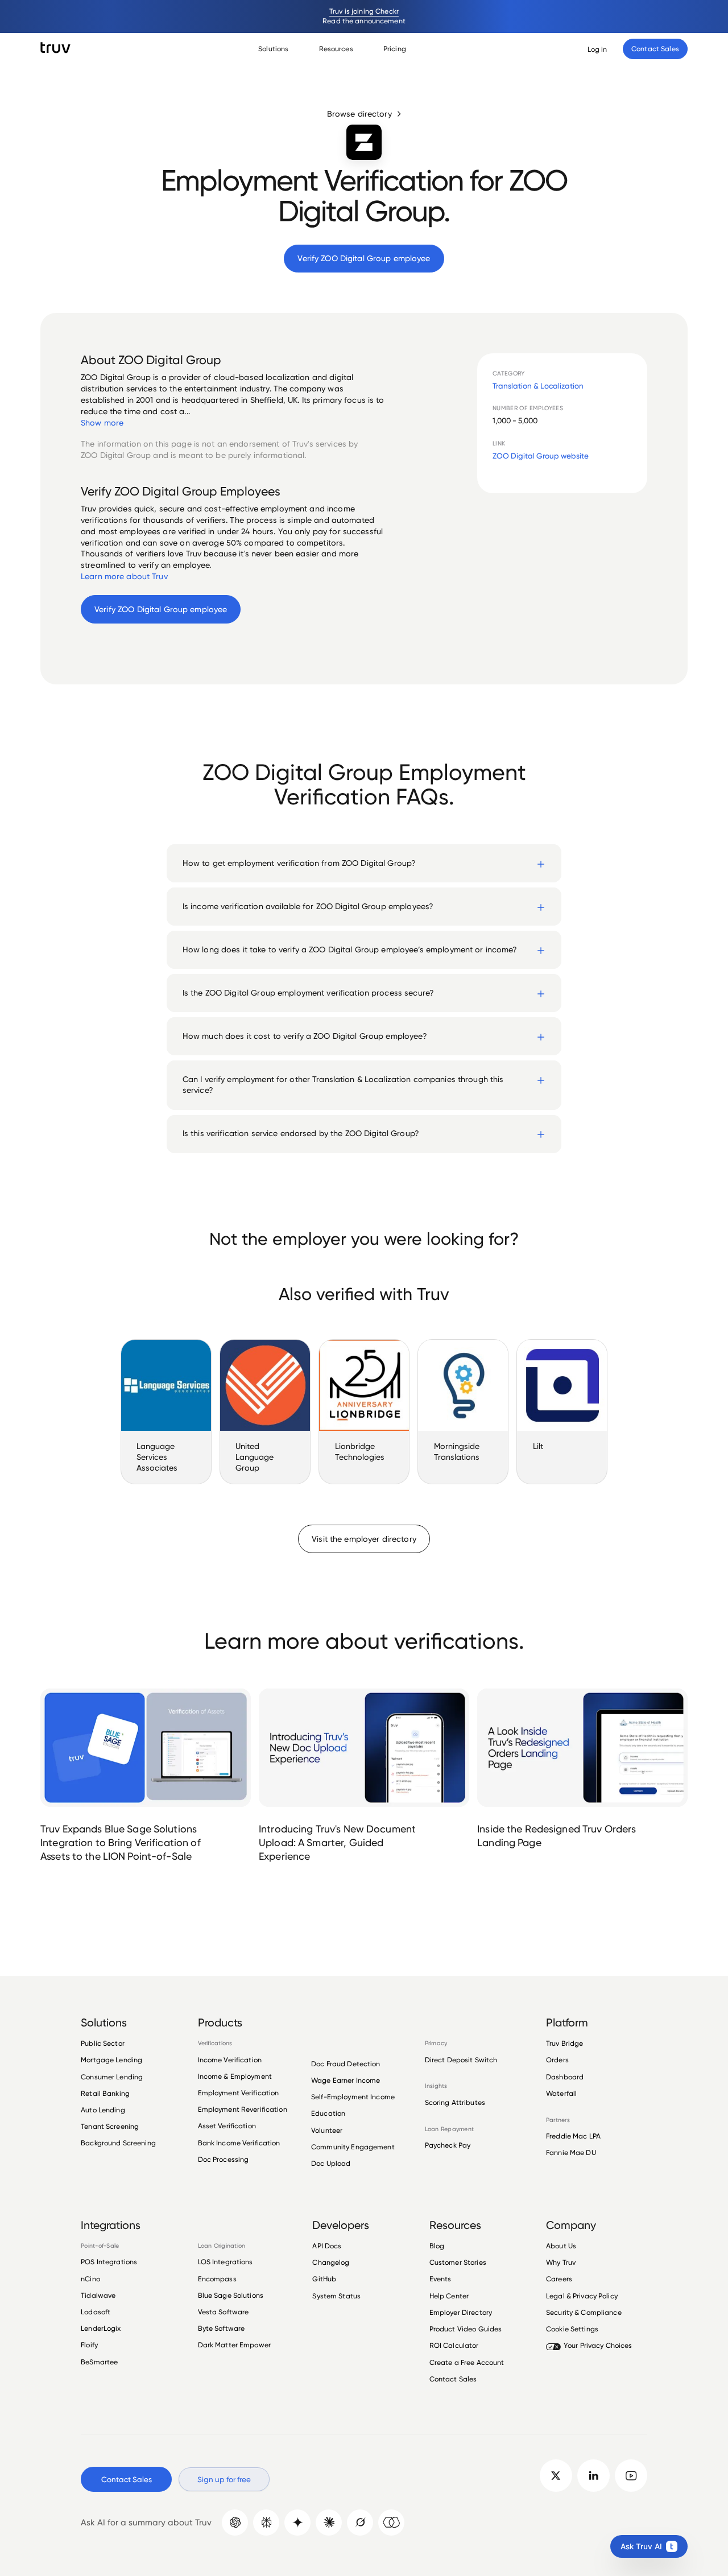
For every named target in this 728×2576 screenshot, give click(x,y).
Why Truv (561, 2262)
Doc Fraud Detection (346, 2064)
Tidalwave (98, 2295)
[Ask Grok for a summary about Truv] (360, 2523)
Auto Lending (103, 2110)
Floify (89, 2345)
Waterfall (561, 2093)
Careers (559, 2279)
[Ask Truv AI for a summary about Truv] (391, 2523)
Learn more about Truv (124, 576)
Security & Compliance (584, 2312)
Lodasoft (96, 2312)
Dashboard (565, 2077)
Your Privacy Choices (598, 2345)
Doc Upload (331, 2163)
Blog (437, 2246)
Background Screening (118, 2143)
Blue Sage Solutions (231, 2295)
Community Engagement (353, 2147)
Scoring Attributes (455, 2103)
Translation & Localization (538, 386)
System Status (336, 2296)
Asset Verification (227, 2126)
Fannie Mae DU (571, 2152)
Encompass (217, 2279)
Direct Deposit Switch (461, 2060)
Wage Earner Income (346, 2080)
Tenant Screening (110, 2126)
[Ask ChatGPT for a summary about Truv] (235, 2523)
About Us (561, 2246)
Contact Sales (453, 2379)
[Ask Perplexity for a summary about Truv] (266, 2523)
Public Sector (103, 2044)
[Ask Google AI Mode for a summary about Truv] (297, 2523)
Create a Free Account (467, 2362)
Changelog (331, 2262)
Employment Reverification (243, 2109)
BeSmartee (99, 2362)
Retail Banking (105, 2093)
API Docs (327, 2246)
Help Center (449, 2296)
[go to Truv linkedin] (593, 2476)
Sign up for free (224, 2479)
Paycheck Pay (448, 2145)
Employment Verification (239, 2093)
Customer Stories (458, 2262)
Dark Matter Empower (234, 2345)
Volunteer (327, 2130)
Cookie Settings (572, 2329)
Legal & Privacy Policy (582, 2296)
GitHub (324, 2279)
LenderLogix (101, 2328)
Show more (102, 423)
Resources (336, 49)
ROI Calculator (454, 2345)
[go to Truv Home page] (55, 48)
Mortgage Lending (111, 2060)
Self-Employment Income (353, 2097)
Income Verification (230, 2060)
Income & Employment (235, 2076)
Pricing (395, 49)
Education (328, 2113)
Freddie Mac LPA (573, 2136)
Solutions (273, 49)
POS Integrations (109, 2262)
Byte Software (222, 2328)
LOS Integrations (226, 2262)
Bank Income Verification (239, 2143)
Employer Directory (461, 2312)
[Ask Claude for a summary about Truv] (329, 2523)
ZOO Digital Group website (541, 456)
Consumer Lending (112, 2077)
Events (440, 2279)
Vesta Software (224, 2312)
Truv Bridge (564, 2044)
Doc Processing (224, 2159)
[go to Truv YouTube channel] (631, 2476)
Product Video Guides (466, 2329)
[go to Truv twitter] (556, 2476)
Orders (557, 2060)
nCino (90, 2279)
